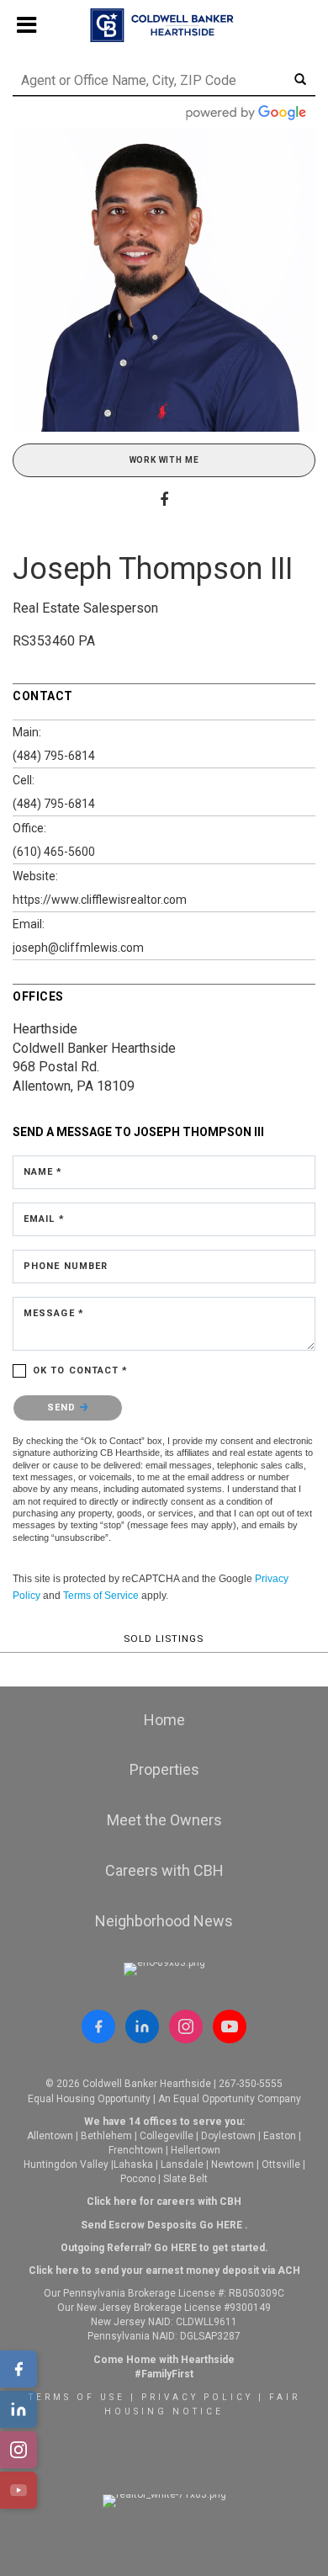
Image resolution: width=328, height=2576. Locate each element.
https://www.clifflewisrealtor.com (100, 900)
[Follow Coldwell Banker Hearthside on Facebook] (98, 2026)
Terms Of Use (77, 2397)
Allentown (50, 2136)
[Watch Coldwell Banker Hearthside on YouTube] (230, 2026)
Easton (280, 2136)
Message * (54, 1313)
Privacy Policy (197, 2397)
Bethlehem (106, 2136)
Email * (44, 1219)
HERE (229, 2225)
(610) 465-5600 (54, 852)
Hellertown (196, 2150)
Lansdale (182, 2164)
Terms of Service (101, 1596)
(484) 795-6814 (54, 756)
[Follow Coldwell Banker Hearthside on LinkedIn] (142, 2026)
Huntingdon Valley (66, 2164)
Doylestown (228, 2136)
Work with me (164, 460)
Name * (43, 1172)
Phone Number (66, 1266)
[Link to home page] (164, 25)
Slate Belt (185, 2179)
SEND (63, 1408)
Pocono (138, 2179)
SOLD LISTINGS (164, 1639)
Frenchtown (136, 2150)
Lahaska (133, 2164)
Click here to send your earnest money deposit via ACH (164, 2271)
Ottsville (281, 2164)
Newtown (233, 2164)
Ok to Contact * (81, 1370)
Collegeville (167, 2136)
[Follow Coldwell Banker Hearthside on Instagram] (186, 2026)
